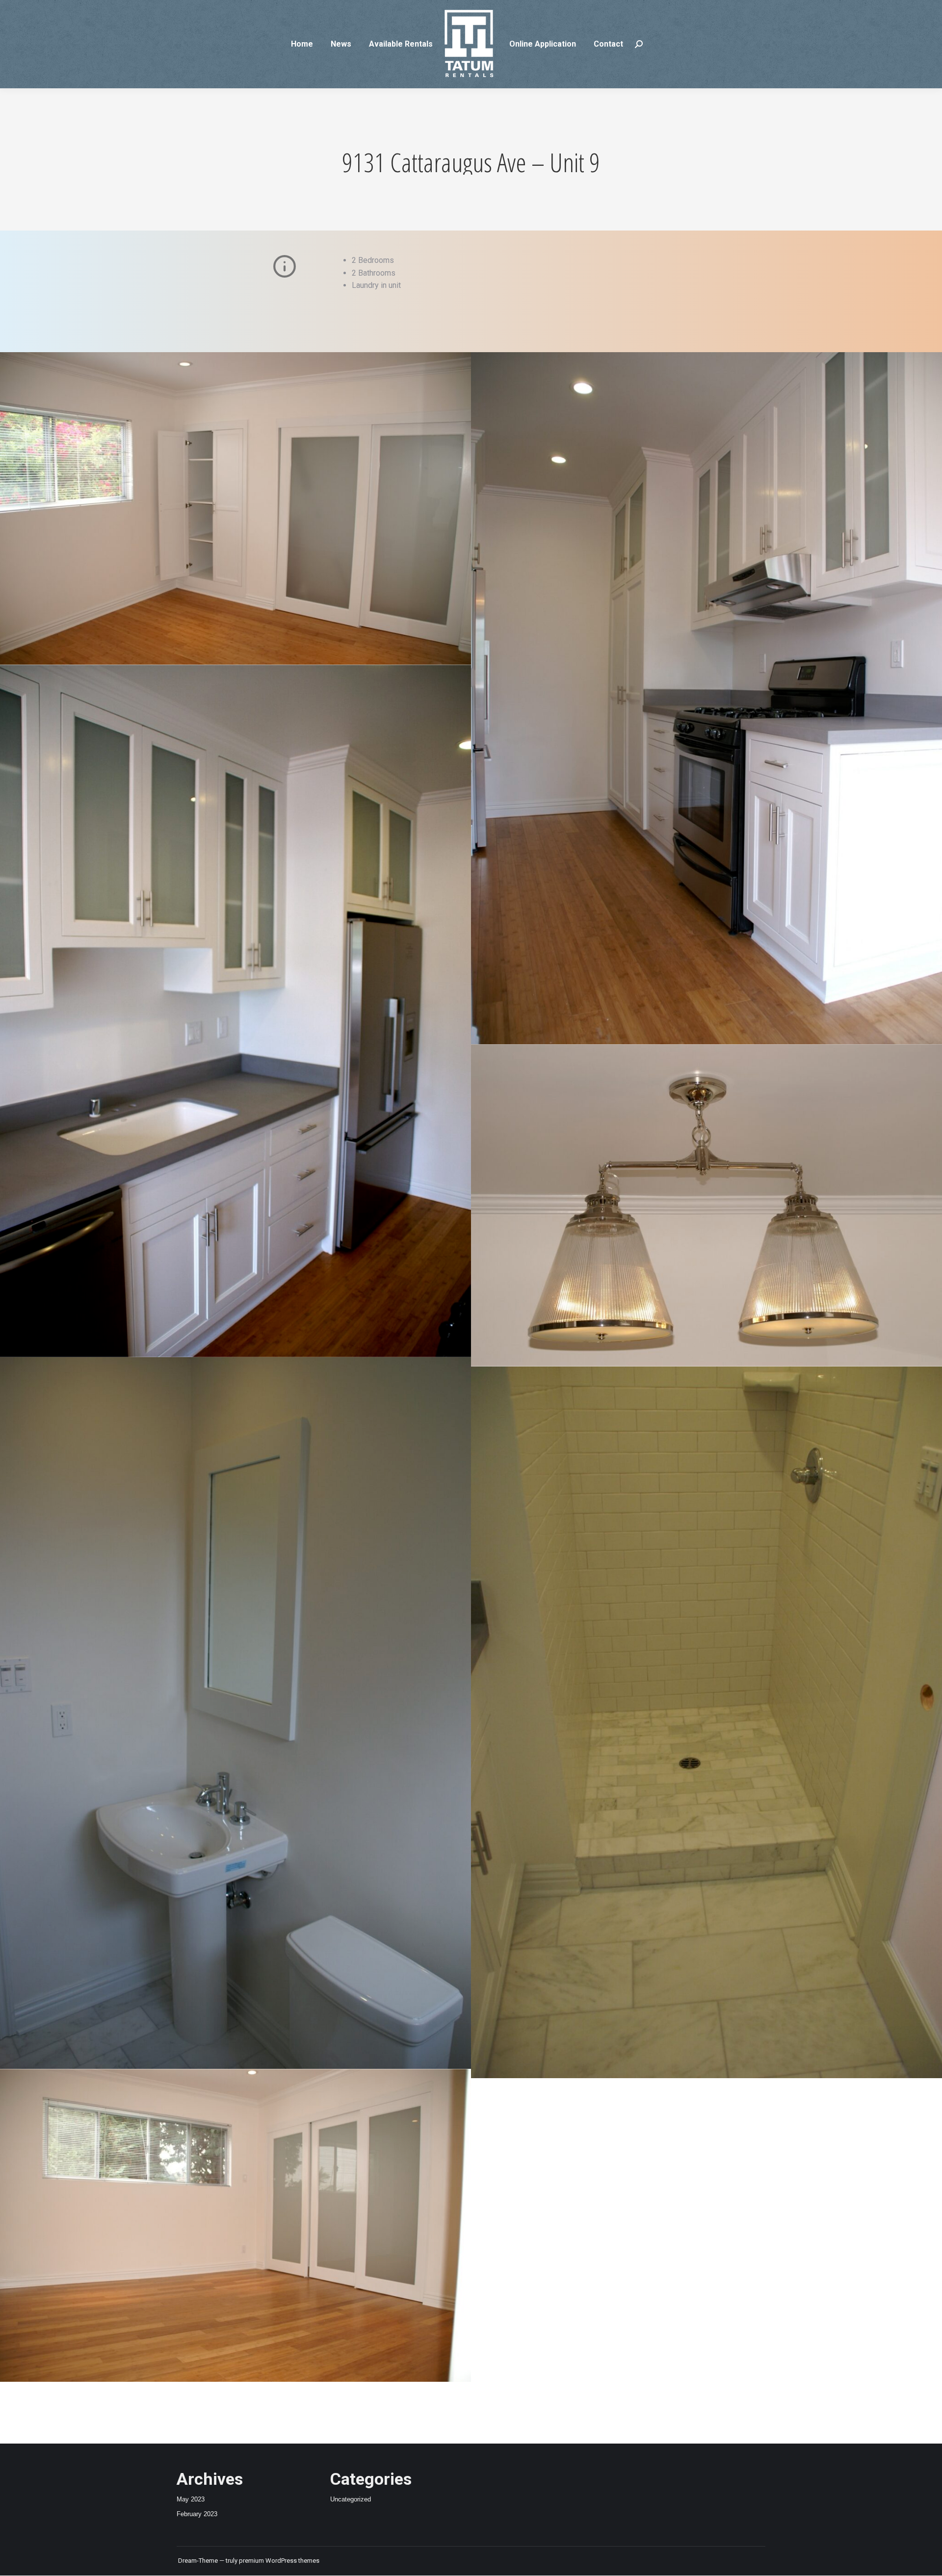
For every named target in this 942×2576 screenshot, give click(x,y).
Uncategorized (351, 2499)
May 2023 (191, 2499)
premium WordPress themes (279, 2561)
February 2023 (197, 2514)
